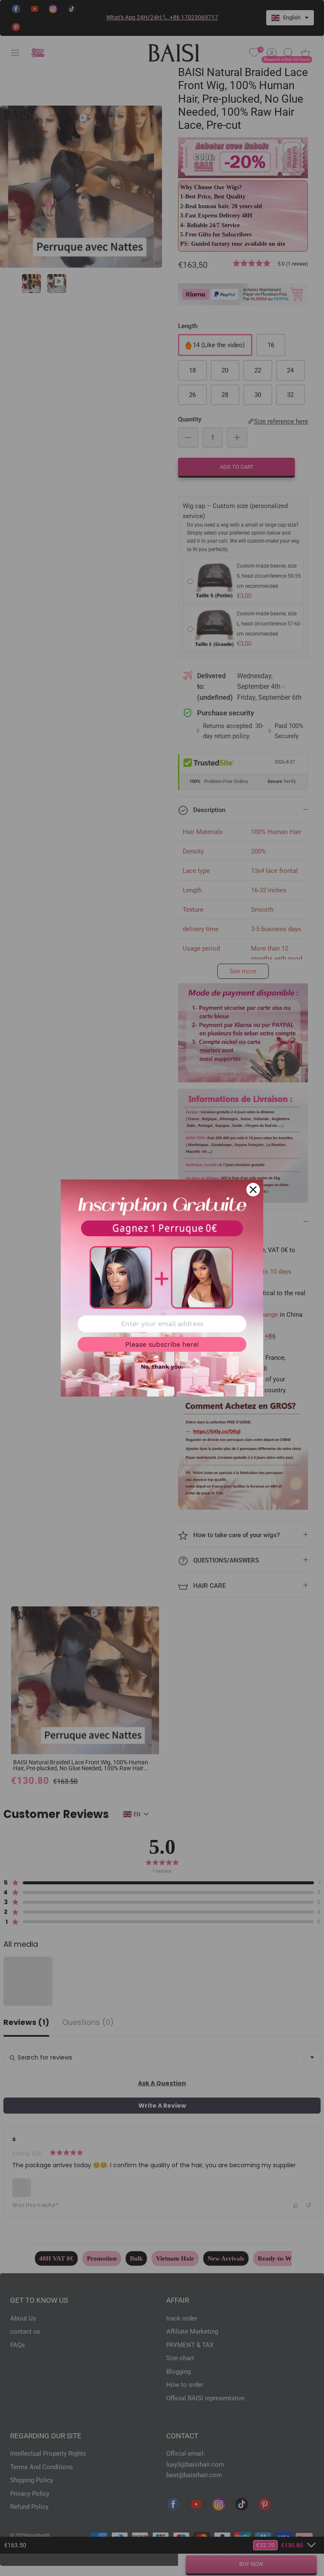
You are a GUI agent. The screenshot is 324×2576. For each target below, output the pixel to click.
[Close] (253, 1190)
